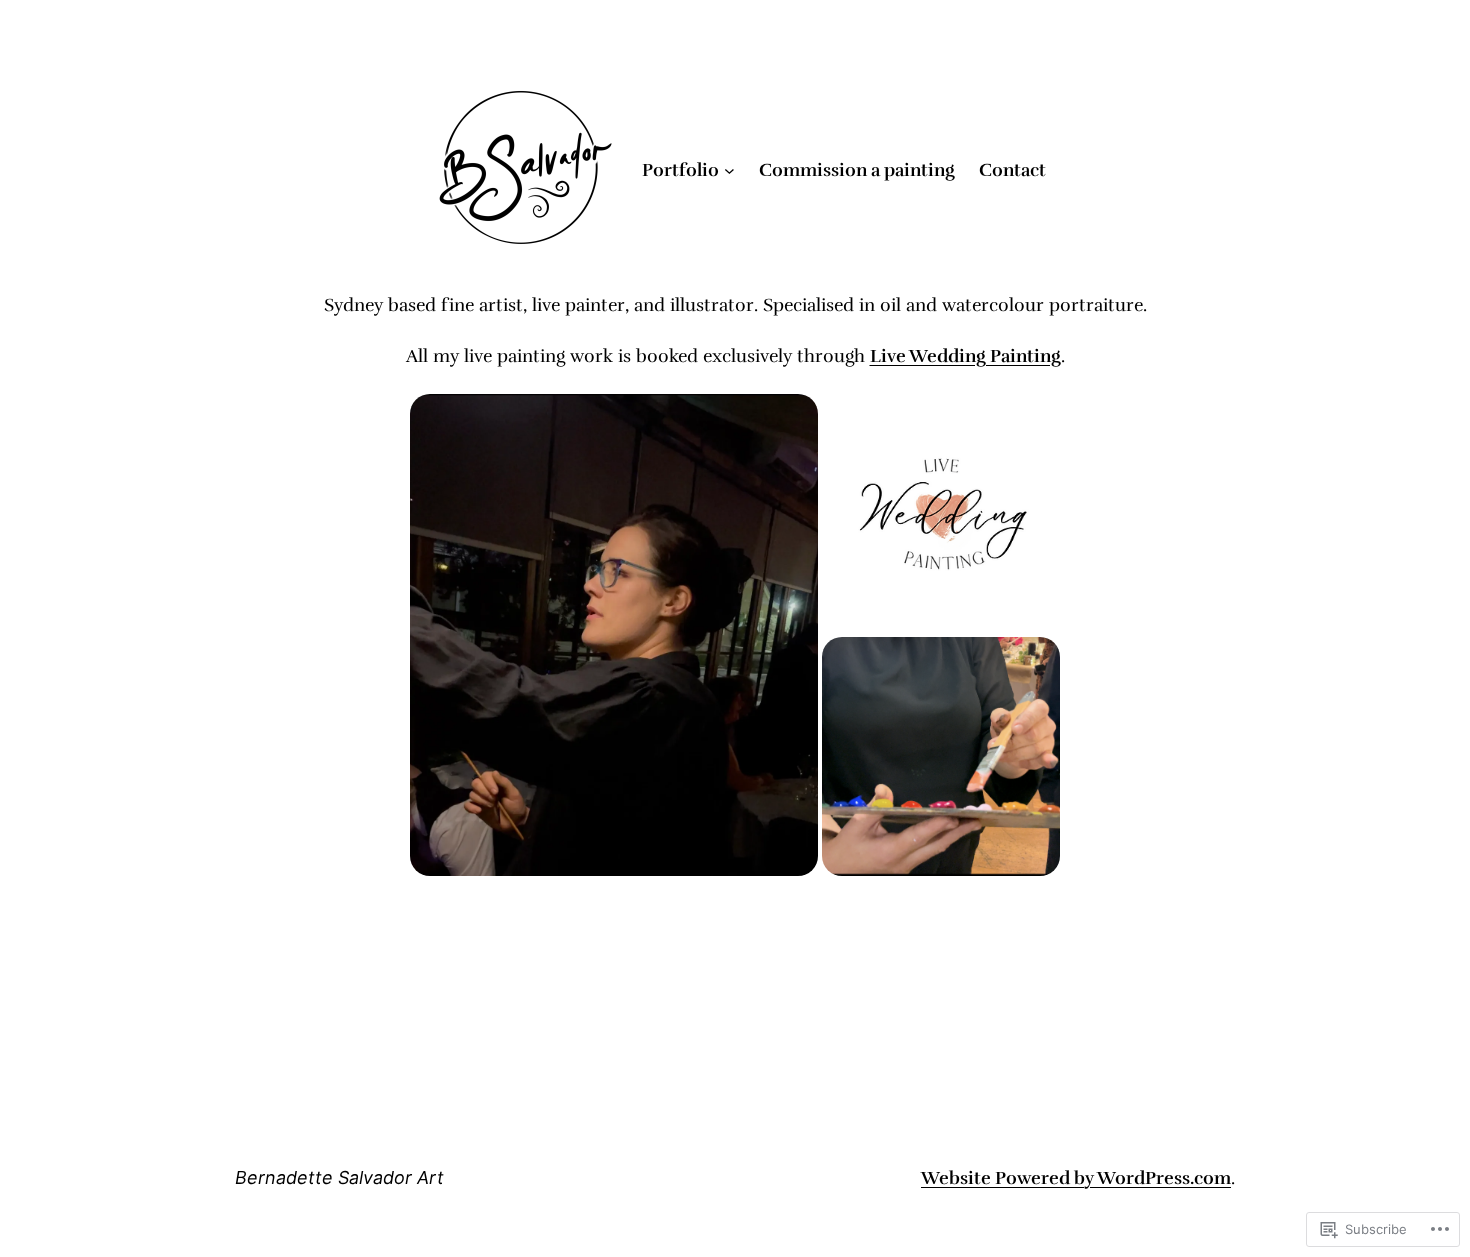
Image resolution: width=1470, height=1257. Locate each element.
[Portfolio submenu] (729, 170)
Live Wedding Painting (965, 356)
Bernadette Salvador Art (339, 1177)
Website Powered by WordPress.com (1076, 1178)
